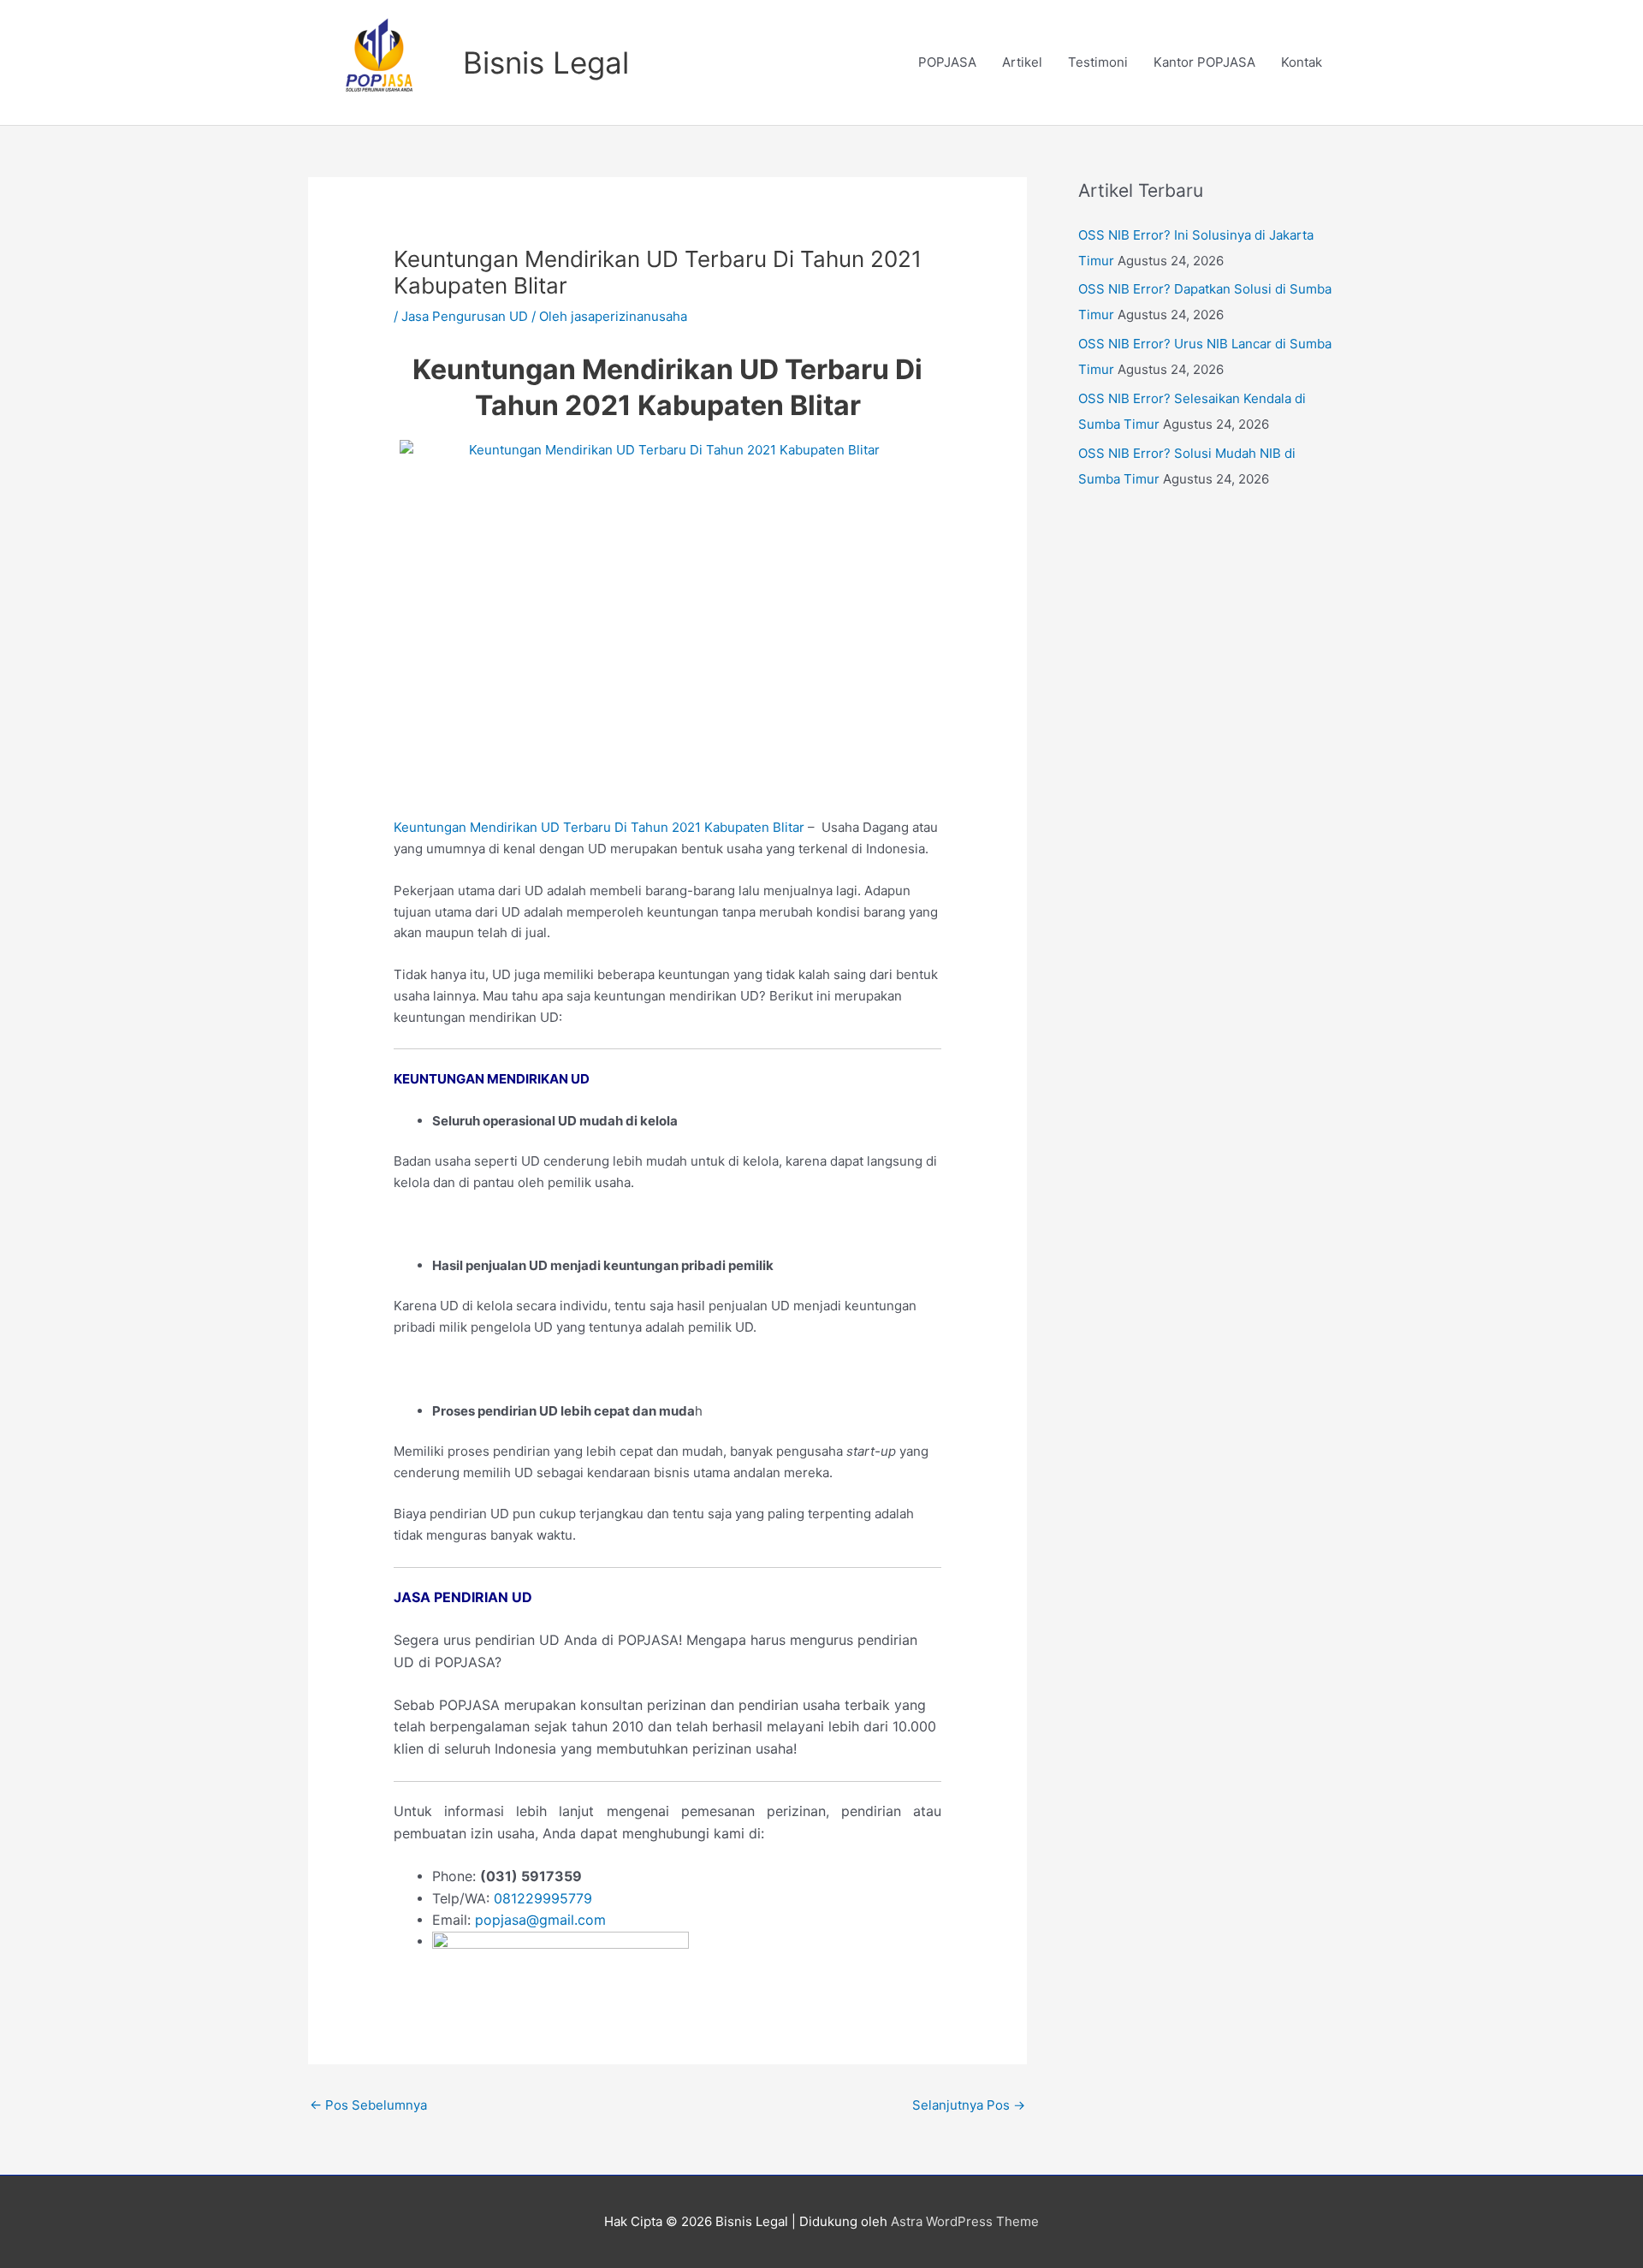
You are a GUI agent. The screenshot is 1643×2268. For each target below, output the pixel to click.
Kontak (1302, 62)
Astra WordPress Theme (965, 2221)
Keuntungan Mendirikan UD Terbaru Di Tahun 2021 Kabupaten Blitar (599, 827)
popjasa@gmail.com (540, 1920)
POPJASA (947, 62)
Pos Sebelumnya (368, 2105)
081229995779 (543, 1898)
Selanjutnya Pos (969, 2105)
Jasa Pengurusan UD (465, 316)
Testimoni (1098, 62)
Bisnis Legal (546, 62)
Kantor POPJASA (1204, 62)
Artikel (1022, 62)
